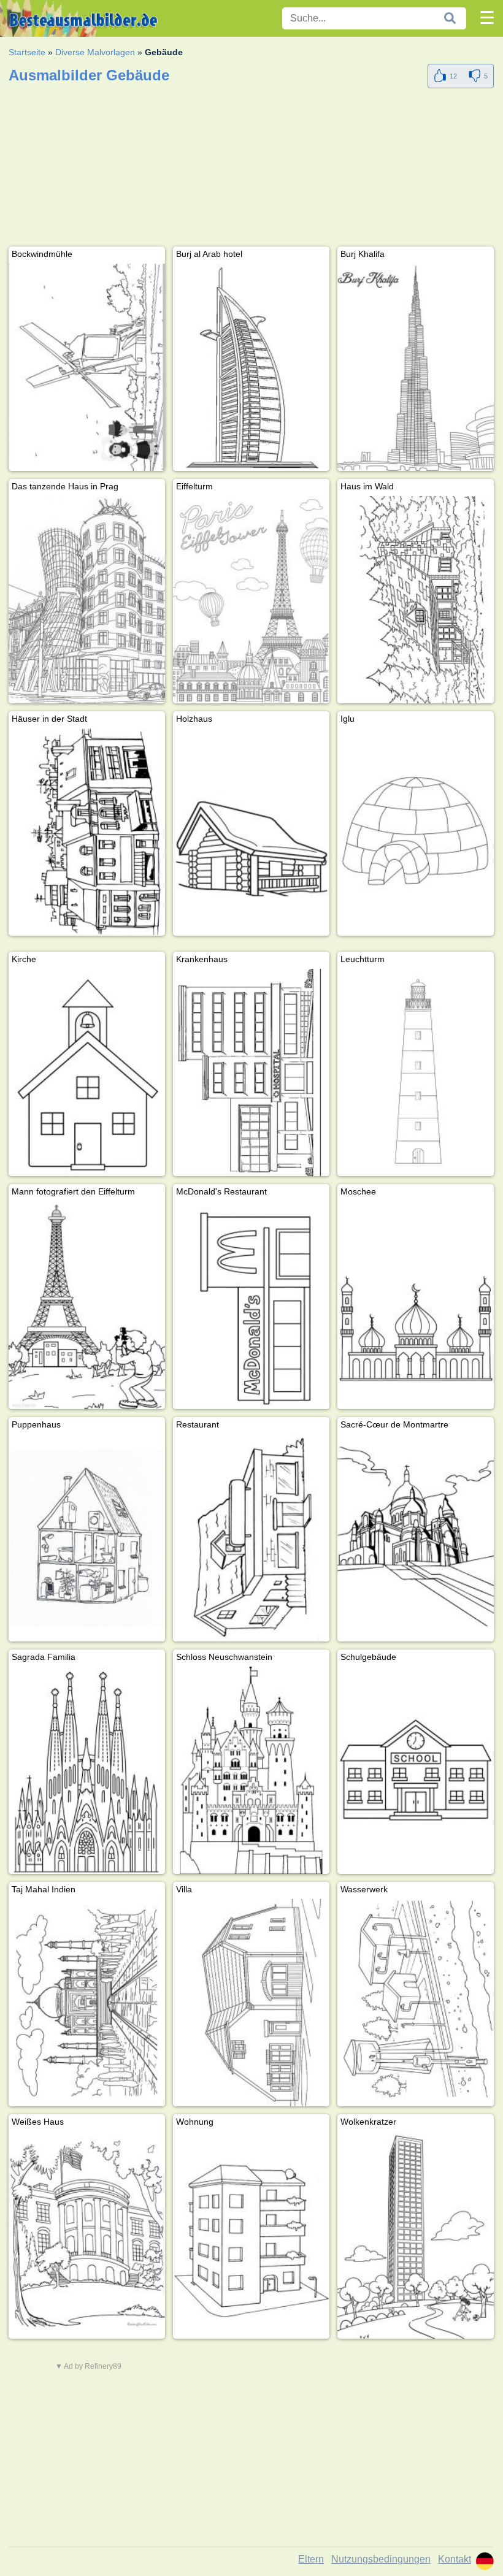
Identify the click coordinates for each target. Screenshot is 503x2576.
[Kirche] (87, 1072)
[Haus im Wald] (416, 600)
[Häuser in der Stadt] (87, 832)
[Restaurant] (251, 1538)
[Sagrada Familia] (87, 1770)
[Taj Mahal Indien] (87, 2003)
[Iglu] (416, 832)
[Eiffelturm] (251, 600)
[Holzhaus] (251, 832)
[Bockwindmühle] (87, 367)
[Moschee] (416, 1305)
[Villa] (251, 2003)
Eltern (311, 2559)
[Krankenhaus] (251, 1072)
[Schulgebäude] (416, 1770)
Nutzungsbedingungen (381, 2559)
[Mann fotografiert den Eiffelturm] (87, 1305)
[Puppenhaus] (87, 1538)
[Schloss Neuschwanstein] (251, 1770)
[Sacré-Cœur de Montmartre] (416, 1538)
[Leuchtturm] (416, 1072)
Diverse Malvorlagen (95, 52)
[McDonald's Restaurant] (251, 1305)
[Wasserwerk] (416, 2003)
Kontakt (455, 2559)
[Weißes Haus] (87, 2235)
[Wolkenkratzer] (416, 2235)
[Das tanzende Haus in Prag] (87, 600)
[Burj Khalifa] (416, 367)
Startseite (27, 52)
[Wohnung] (251, 2235)
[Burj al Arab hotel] (251, 367)
